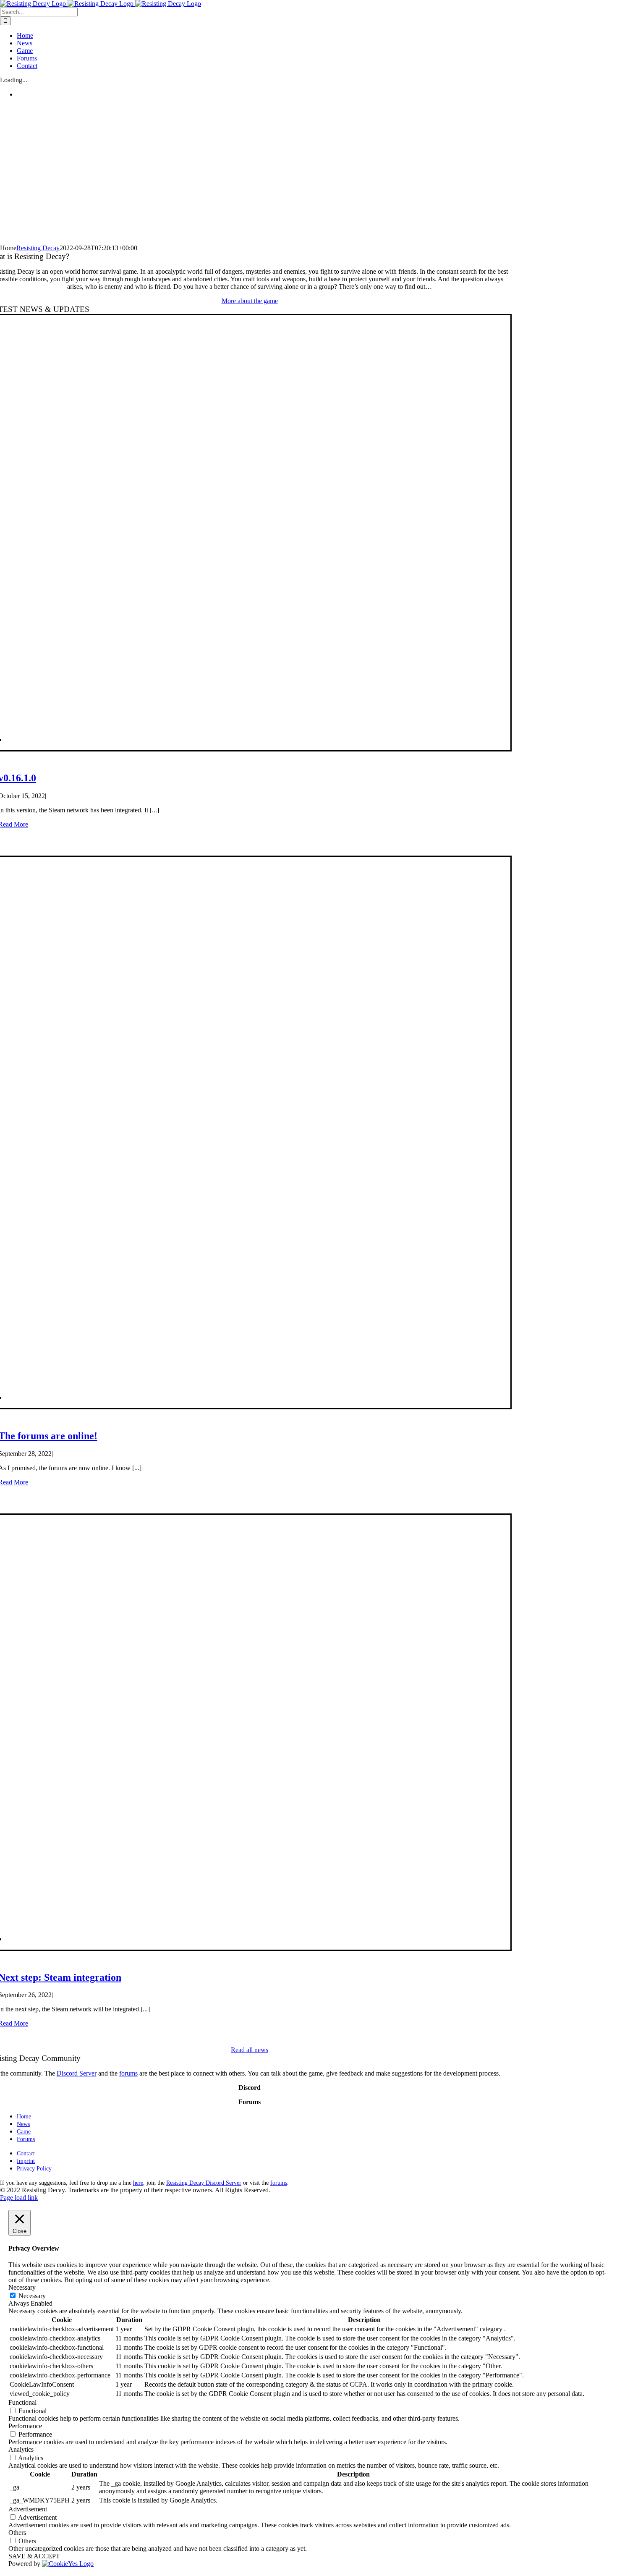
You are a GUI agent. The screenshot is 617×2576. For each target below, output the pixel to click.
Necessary (32, 2296)
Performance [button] (25, 2426)
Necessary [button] (22, 2287)
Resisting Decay (38, 248)
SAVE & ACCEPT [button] (34, 2556)
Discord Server (77, 2073)
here (138, 2183)
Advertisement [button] (28, 2509)
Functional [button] (22, 2402)
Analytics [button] (21, 2449)
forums (128, 2073)
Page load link (19, 2198)
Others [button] (17, 2533)
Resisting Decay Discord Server (204, 2183)
